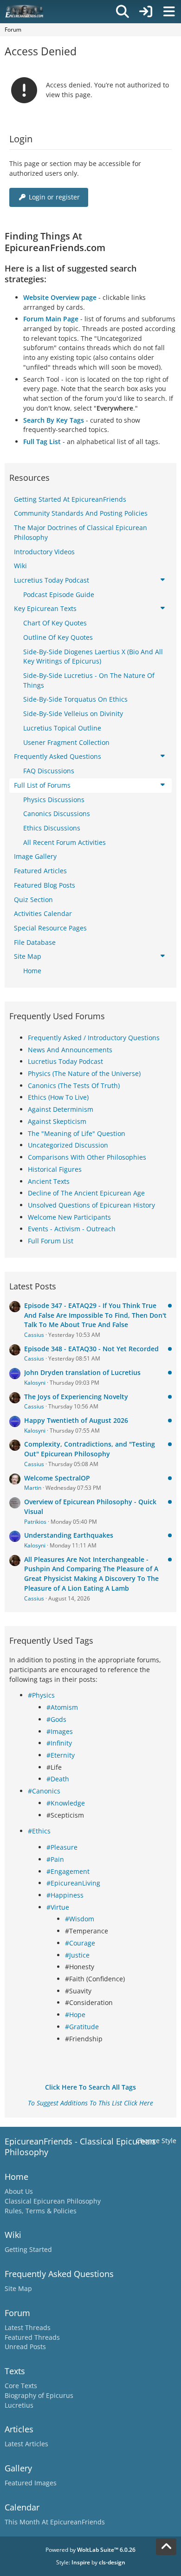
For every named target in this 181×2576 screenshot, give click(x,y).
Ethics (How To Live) (58, 1097)
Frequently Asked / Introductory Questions (94, 1038)
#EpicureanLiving (73, 1883)
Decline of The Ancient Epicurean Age (86, 1193)
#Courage (80, 1943)
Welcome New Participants (69, 1217)
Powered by (90, 2550)
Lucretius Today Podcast (65, 1061)
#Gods (56, 1719)
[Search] (123, 12)
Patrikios (35, 1522)
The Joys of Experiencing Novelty (76, 1397)
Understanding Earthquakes (69, 1535)
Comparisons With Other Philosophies (87, 1157)
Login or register (54, 197)
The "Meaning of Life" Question (77, 1133)
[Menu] (169, 12)
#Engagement (68, 1871)
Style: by (91, 2562)
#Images (60, 1731)
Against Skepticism (57, 1121)
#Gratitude (82, 2027)
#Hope (75, 2015)
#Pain (55, 1859)
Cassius (34, 1335)
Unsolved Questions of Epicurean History (91, 1205)
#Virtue (58, 1907)
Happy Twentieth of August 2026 (76, 1420)
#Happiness (65, 1895)
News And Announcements (70, 1050)
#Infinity (59, 1743)
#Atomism (62, 1707)
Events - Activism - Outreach (72, 1229)
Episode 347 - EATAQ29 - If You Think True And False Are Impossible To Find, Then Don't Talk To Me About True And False (95, 1315)
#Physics (41, 1695)
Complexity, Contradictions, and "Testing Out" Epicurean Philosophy (90, 1449)
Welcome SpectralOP (57, 1478)
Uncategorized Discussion (68, 1145)
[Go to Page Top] (166, 2547)
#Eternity (61, 1755)
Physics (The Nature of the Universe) (84, 1073)
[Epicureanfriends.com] (24, 12)
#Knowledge (66, 1803)
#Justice (77, 1955)
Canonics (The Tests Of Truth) (74, 1086)
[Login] (146, 12)
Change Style (156, 2141)
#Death (58, 1779)
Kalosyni (35, 1383)
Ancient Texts (49, 1181)
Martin (33, 1488)
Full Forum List (51, 1241)
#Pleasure (62, 1847)
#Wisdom (80, 1919)
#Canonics (44, 1791)
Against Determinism (61, 1109)
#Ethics (39, 1831)
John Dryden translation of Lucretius (82, 1372)
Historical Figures (55, 1169)
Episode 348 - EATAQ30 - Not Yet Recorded (91, 1349)
